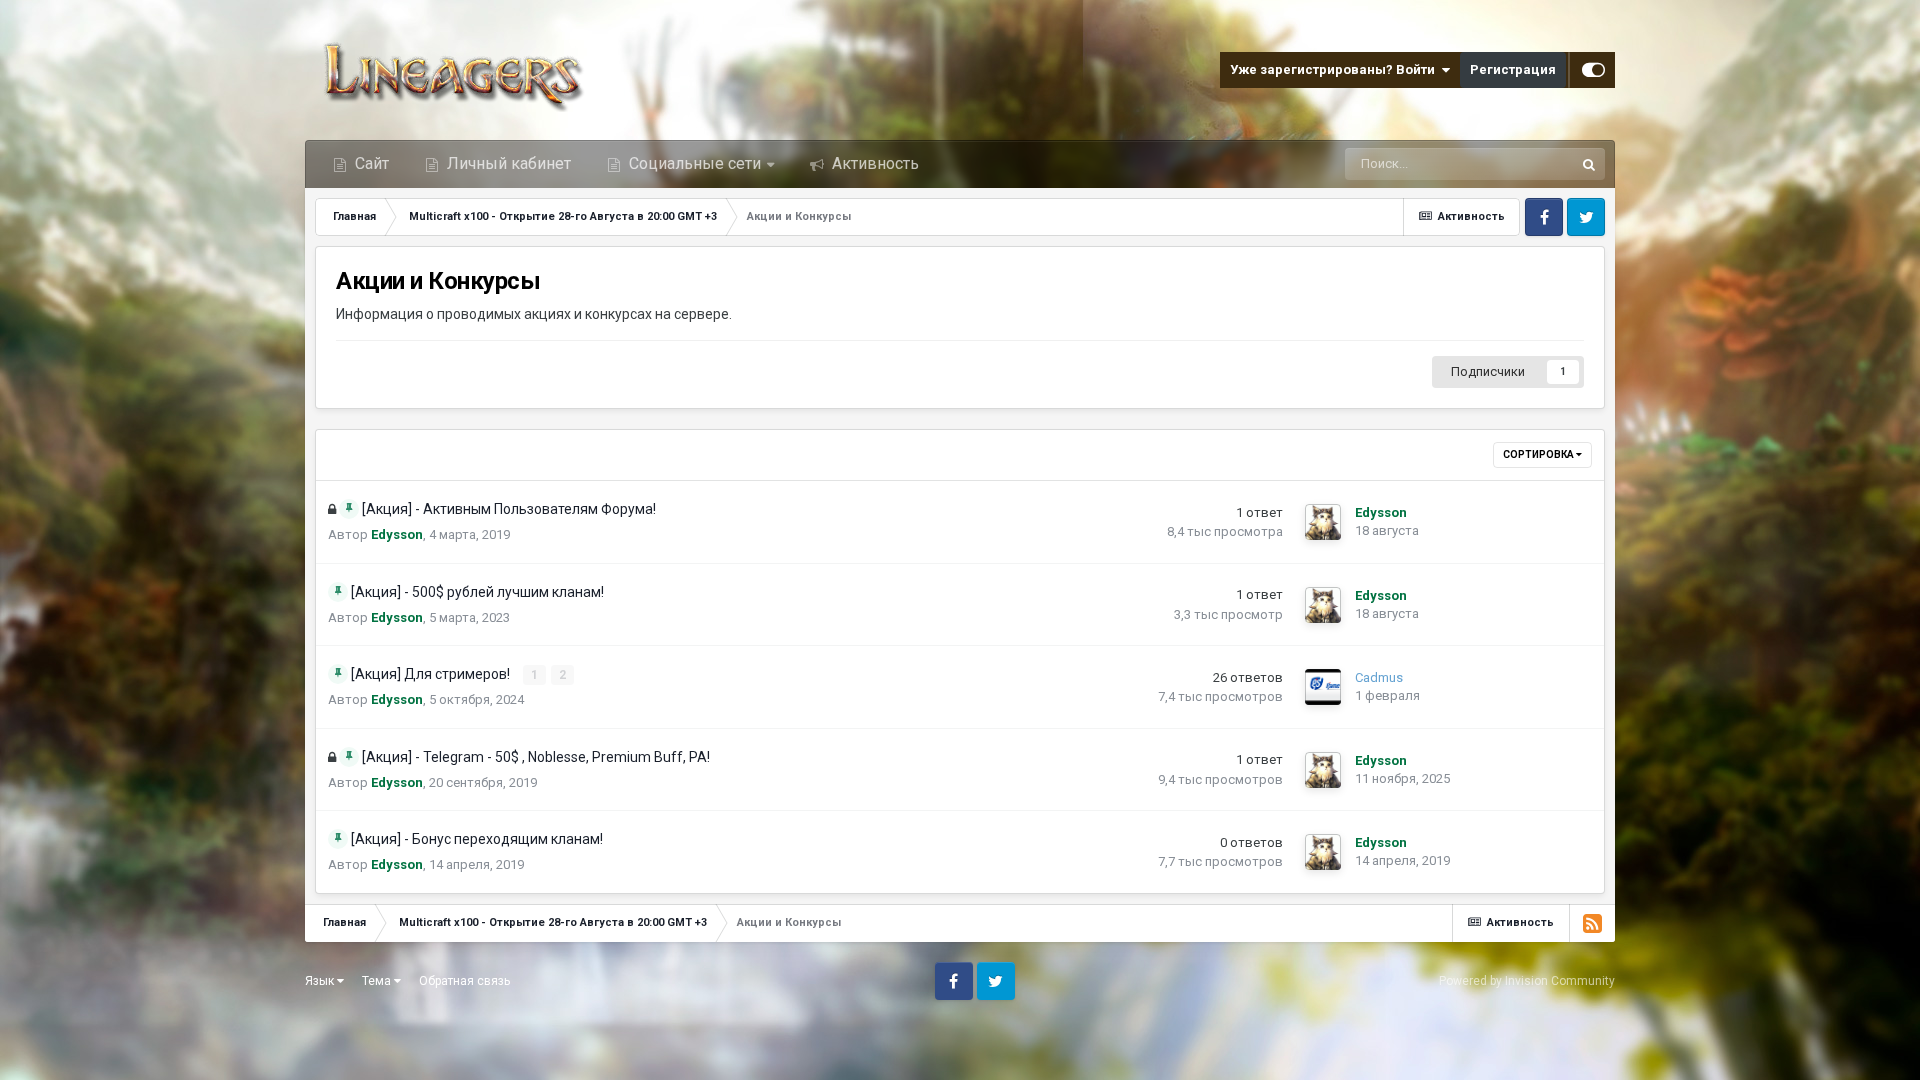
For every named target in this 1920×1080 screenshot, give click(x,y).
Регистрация (1513, 69)
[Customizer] (1593, 70)
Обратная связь (464, 981)
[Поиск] (1589, 164)
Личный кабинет (507, 163)
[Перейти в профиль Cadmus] (1323, 687)
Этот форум (1513, 164)
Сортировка (1539, 454)
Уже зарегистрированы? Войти (1335, 69)
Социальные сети (695, 163)
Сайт (370, 163)
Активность (873, 163)
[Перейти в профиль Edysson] (1323, 522)
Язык (321, 981)
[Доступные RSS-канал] (1592, 923)
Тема (378, 981)
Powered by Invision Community (1527, 981)
